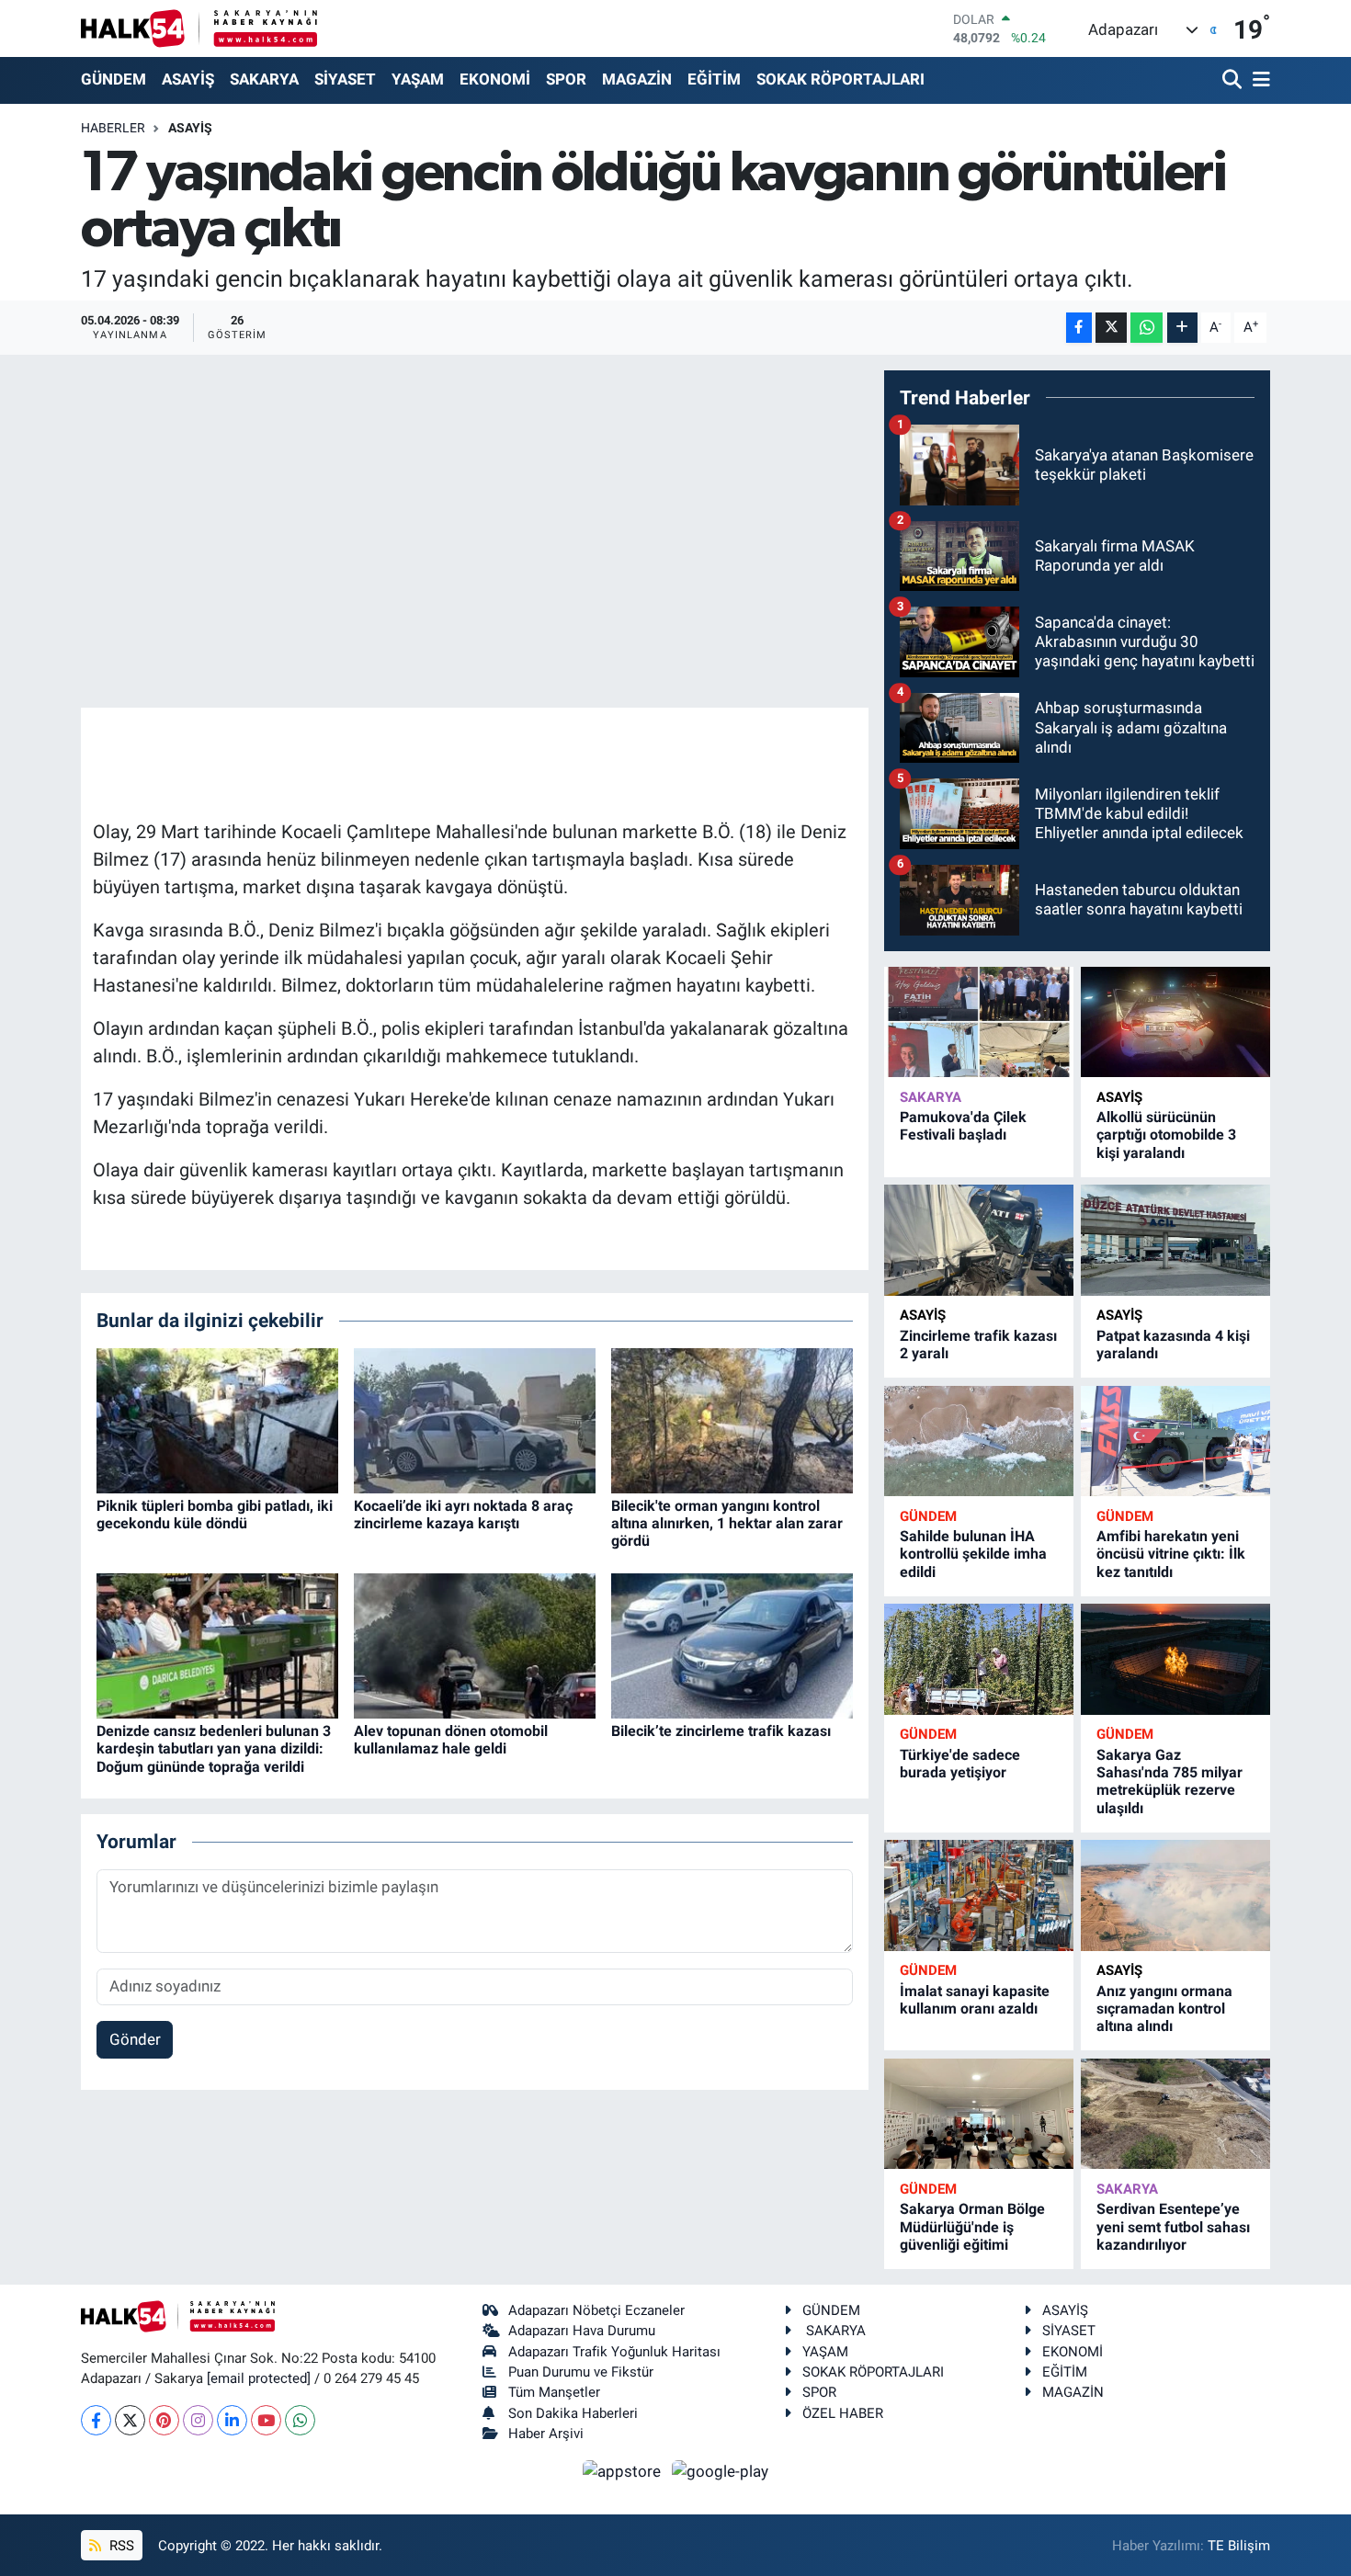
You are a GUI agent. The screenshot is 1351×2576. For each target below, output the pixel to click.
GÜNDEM (114, 79)
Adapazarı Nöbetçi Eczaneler (596, 2310)
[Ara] (1234, 80)
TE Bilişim (1239, 2546)
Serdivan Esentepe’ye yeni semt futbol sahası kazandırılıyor (1173, 2226)
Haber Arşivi (546, 2434)
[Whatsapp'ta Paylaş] (1147, 328)
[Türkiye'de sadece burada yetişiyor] (979, 1659)
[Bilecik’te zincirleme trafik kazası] (732, 1645)
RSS (120, 2546)
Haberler (113, 128)
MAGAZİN (637, 79)
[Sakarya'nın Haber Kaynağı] (199, 28)
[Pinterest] (164, 2420)
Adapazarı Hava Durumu (582, 2331)
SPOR (566, 79)
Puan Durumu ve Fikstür (581, 2372)
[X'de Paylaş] (1111, 328)
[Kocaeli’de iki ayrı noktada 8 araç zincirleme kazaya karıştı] (475, 1419)
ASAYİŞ (188, 79)
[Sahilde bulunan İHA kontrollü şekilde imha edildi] (979, 1441)
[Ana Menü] (1258, 80)
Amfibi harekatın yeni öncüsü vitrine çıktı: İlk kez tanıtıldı (1171, 1554)
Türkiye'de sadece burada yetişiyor (960, 1764)
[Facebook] (96, 2420)
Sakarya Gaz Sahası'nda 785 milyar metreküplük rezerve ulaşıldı (1169, 1782)
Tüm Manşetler (554, 2392)
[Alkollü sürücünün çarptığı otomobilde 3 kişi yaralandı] (1175, 1022)
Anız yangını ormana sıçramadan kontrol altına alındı (1164, 2009)
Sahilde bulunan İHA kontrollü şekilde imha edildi (973, 1554)
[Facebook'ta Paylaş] (1079, 328)
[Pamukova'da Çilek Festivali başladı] (979, 1022)
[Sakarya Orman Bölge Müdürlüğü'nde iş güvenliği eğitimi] (979, 2114)
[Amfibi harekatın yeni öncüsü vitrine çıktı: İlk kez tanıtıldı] (1175, 1441)
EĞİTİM (714, 79)
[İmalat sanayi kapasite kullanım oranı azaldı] (979, 1895)
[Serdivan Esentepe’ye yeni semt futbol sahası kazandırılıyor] (1175, 2114)
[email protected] (259, 2378)
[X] (130, 2420)
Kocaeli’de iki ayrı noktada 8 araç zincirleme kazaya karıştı (463, 1515)
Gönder (135, 2039)
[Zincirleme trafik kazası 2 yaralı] (979, 1240)
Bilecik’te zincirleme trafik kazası (721, 1731)
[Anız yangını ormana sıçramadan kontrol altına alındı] (1175, 1895)
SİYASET (345, 79)
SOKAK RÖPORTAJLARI (840, 79)
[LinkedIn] (232, 2420)
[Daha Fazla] (1182, 328)
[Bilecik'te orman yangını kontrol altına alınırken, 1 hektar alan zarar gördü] (732, 1419)
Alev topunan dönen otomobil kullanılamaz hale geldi (451, 1740)
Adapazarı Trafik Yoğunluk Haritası (614, 2352)
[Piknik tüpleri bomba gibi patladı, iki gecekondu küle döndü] (217, 1419)
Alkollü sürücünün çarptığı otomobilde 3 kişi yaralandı (1166, 1135)
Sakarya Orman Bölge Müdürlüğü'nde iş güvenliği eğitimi (972, 2226)
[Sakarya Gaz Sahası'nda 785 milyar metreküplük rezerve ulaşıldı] (1175, 1659)
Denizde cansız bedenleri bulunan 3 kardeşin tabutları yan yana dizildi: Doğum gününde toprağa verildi (214, 1748)
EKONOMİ (495, 79)
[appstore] (624, 2470)
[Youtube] (266, 2420)
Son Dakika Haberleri (573, 2413)
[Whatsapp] (300, 2420)
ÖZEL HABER (843, 2413)
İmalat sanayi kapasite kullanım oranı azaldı (975, 2000)
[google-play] (721, 2470)
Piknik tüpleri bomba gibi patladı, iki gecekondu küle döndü (215, 1515)
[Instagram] (198, 2420)
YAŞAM (418, 79)
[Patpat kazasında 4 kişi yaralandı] (1175, 1240)
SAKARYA (264, 79)
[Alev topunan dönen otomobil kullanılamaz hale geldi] (475, 1645)
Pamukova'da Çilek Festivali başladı (963, 1126)
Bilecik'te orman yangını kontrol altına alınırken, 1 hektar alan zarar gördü (727, 1523)
